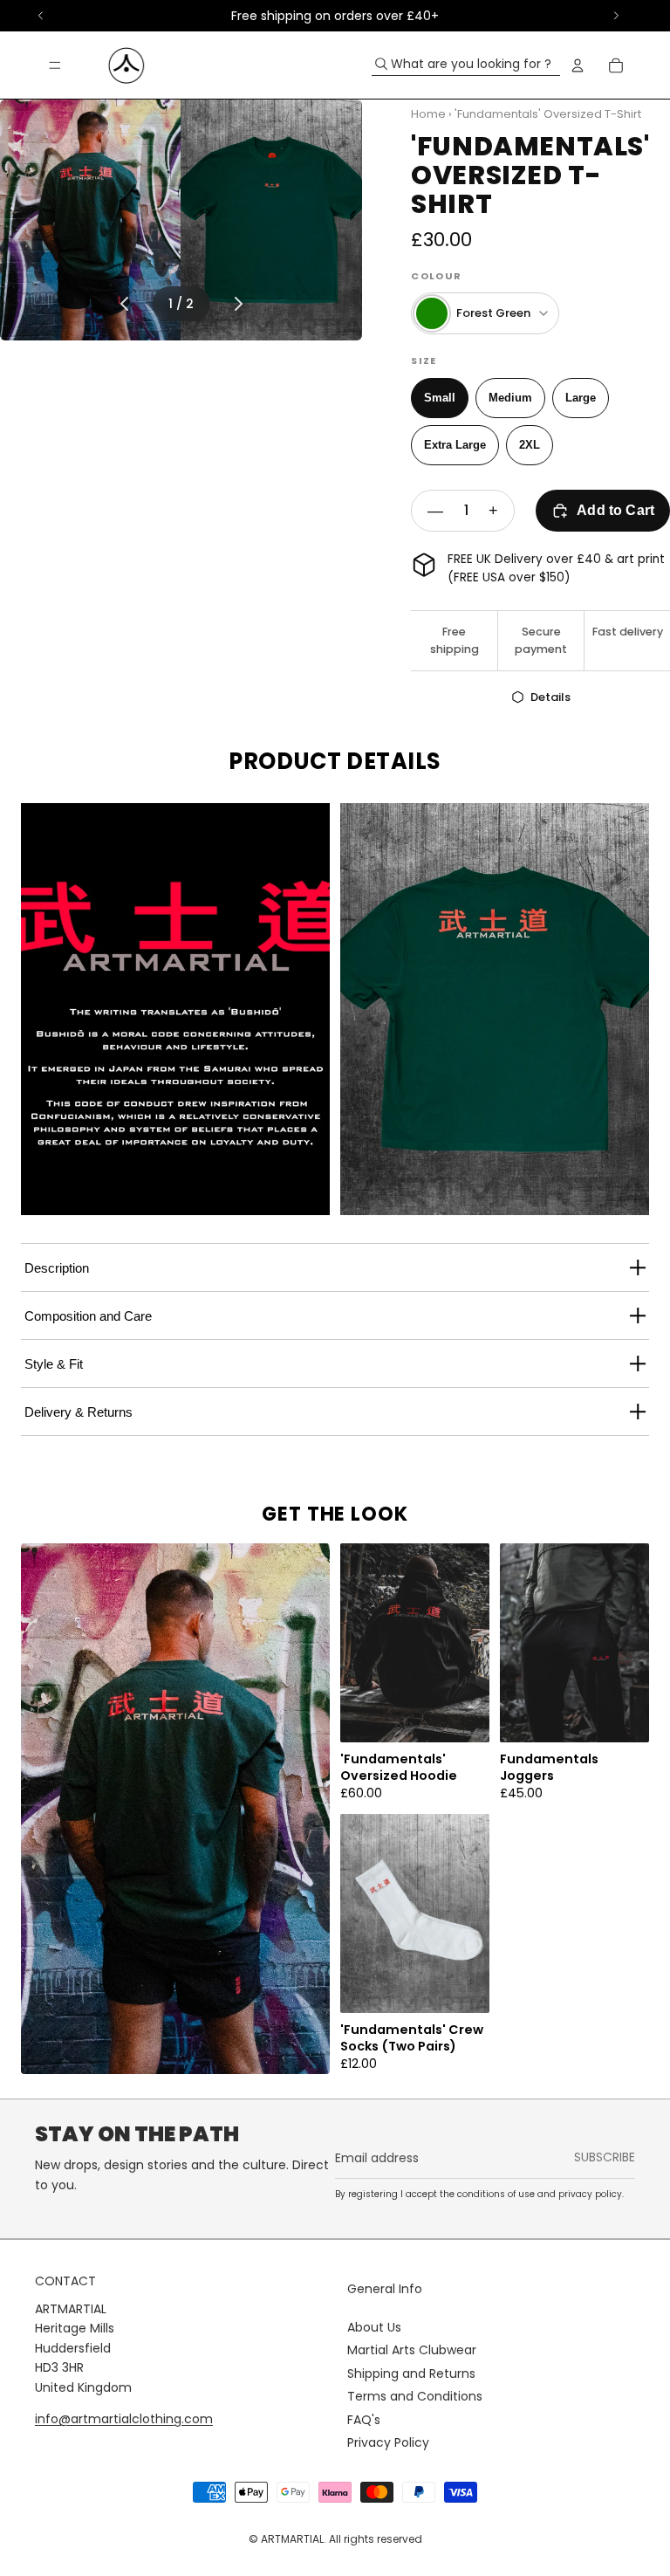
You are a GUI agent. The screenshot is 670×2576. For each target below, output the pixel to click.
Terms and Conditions (415, 2396)
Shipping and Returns (411, 2373)
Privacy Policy (388, 2442)
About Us (374, 2327)
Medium (510, 398)
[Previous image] (124, 304)
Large (581, 398)
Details (550, 697)
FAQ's (364, 2420)
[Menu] (55, 65)
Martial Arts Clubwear (412, 2350)
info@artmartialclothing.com (124, 2419)
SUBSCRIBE (605, 2157)
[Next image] (239, 304)
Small (440, 398)
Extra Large (455, 445)
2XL (530, 445)
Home (428, 114)
